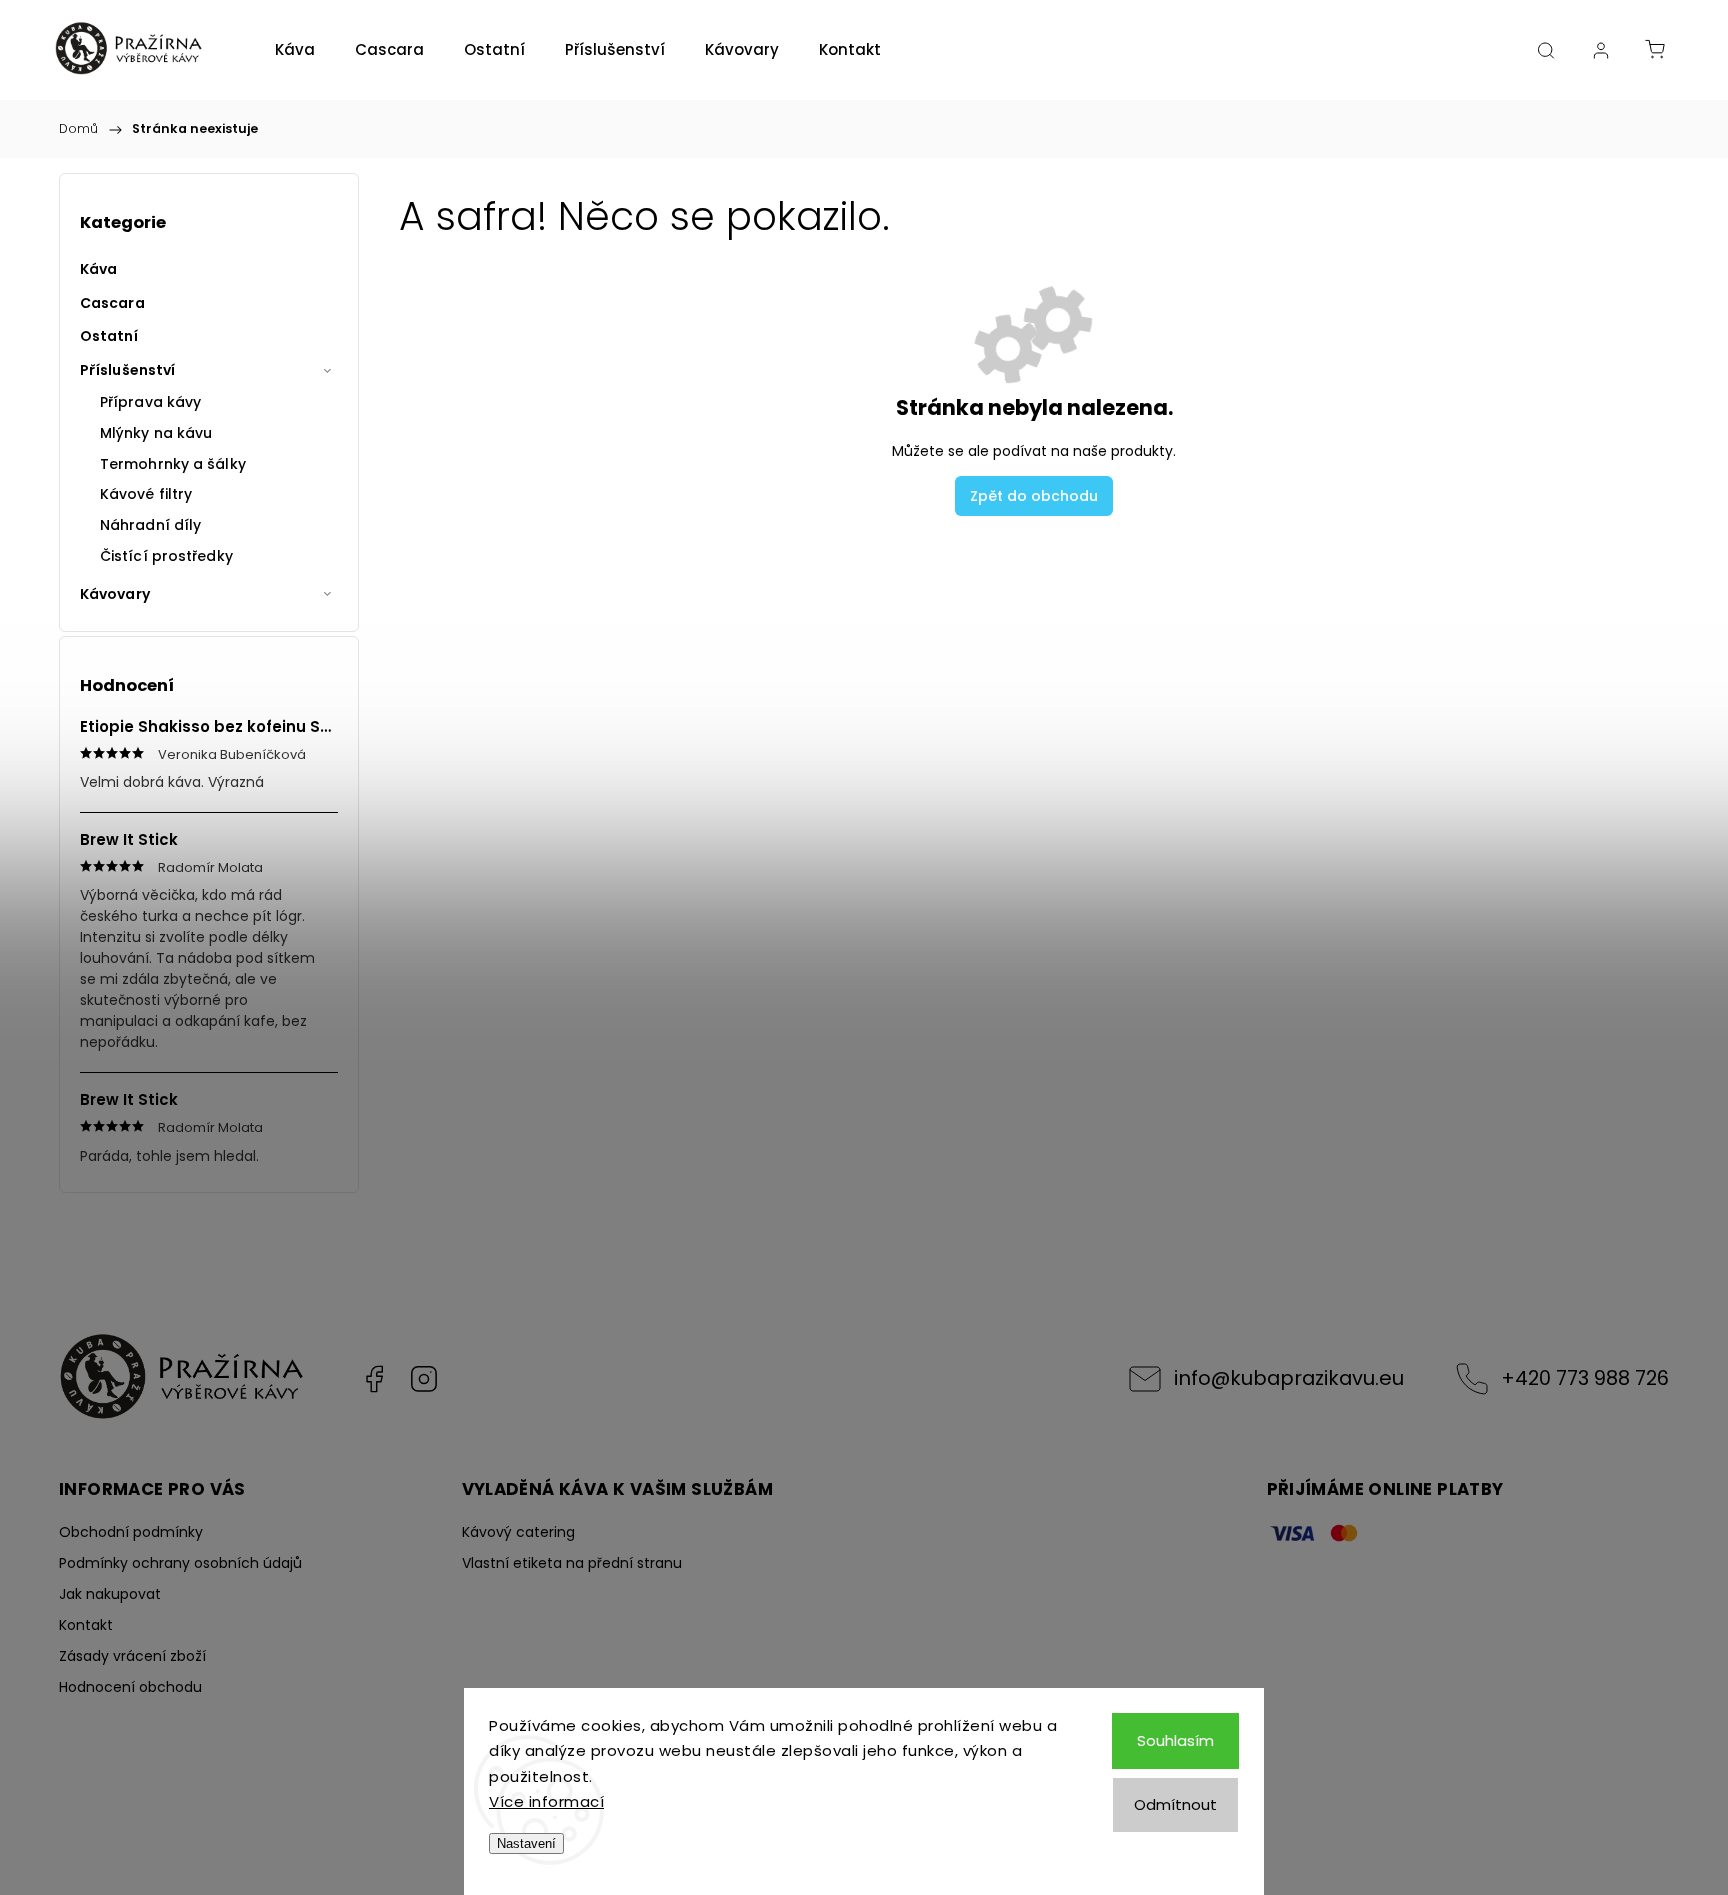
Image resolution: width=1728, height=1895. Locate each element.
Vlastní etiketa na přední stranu (572, 1563)
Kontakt (86, 1625)
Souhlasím (1175, 1740)
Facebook (374, 1379)
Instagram (424, 1379)
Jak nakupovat (110, 1594)
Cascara (112, 303)
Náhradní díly (150, 525)
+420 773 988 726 (1585, 1378)
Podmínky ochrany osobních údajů (180, 1563)
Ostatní (109, 336)
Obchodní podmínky (131, 1532)
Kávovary (115, 594)
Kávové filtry (146, 494)
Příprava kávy (150, 402)
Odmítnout (1175, 1804)
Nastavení (526, 1843)
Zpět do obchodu (1034, 496)
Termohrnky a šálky (173, 464)
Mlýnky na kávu (156, 433)
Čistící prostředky (166, 556)
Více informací (546, 1801)
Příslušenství (127, 370)
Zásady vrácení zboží (132, 1656)
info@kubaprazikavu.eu (1289, 1378)
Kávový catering (518, 1532)
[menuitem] (295, 50)
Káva (98, 269)
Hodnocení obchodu (130, 1687)
